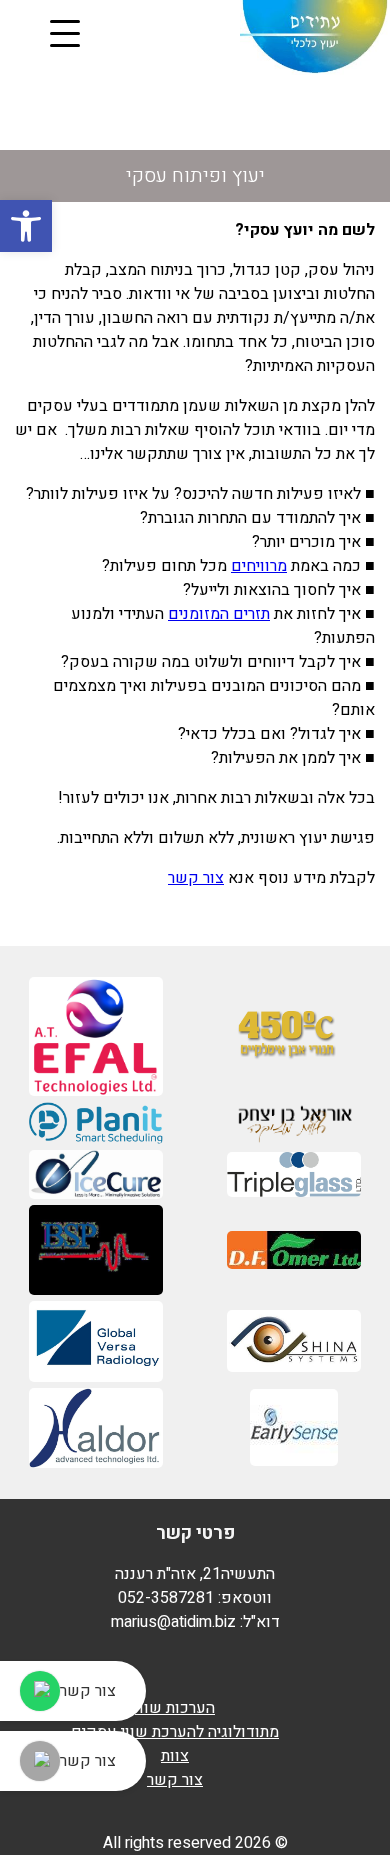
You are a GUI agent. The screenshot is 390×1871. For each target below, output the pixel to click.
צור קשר (196, 878)
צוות (175, 1756)
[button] (26, 226)
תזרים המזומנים (219, 614)
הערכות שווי (175, 1708)
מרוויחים (259, 566)
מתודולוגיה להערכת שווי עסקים (175, 1732)
